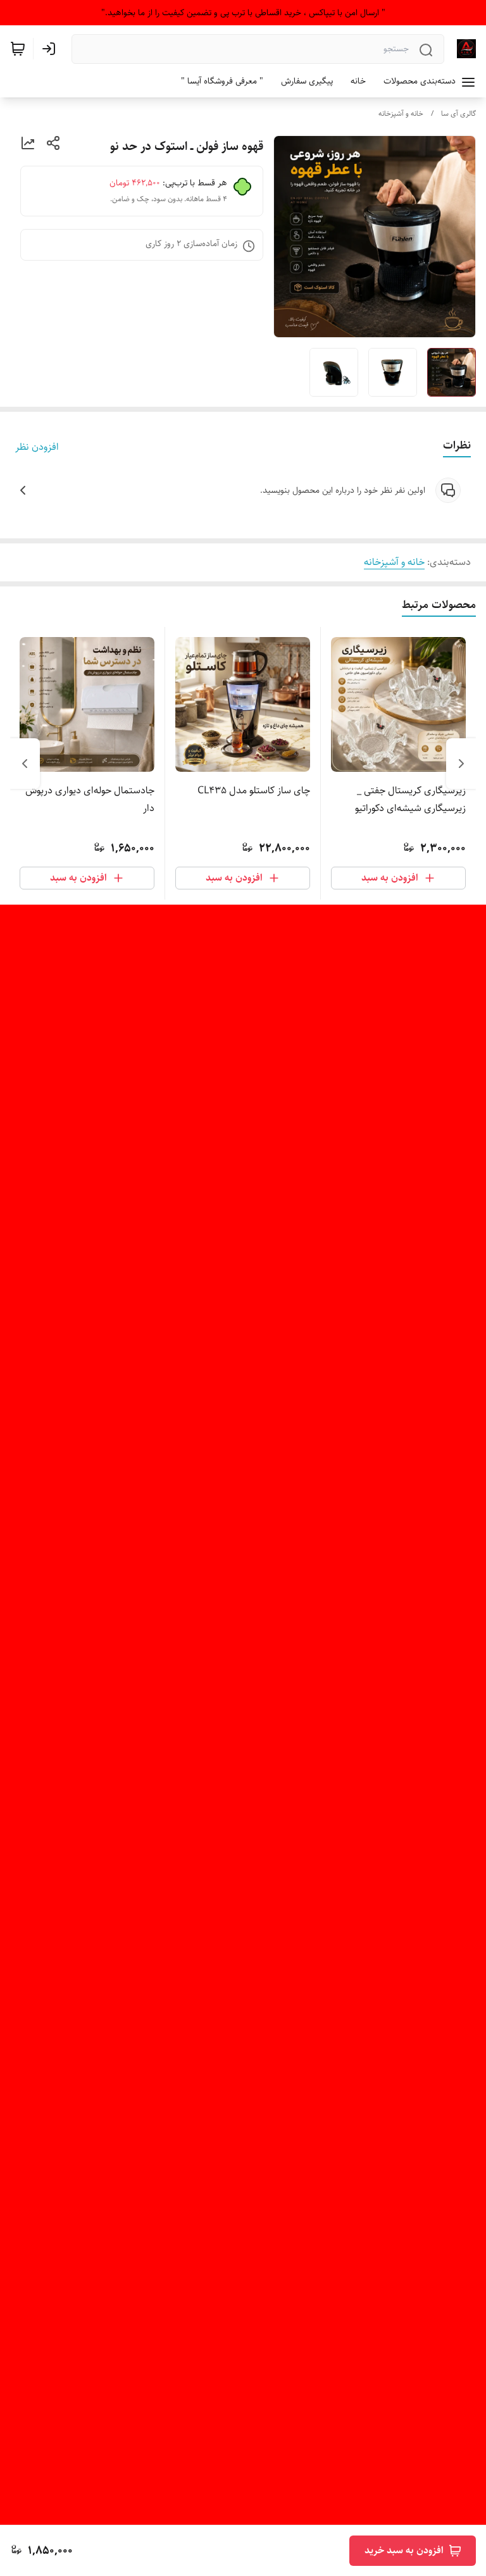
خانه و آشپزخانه (401, 114)
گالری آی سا (458, 114)
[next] (25, 764)
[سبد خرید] (18, 49)
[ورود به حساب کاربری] (51, 49)
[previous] (461, 764)
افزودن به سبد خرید (404, 2550)
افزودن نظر (37, 447)
